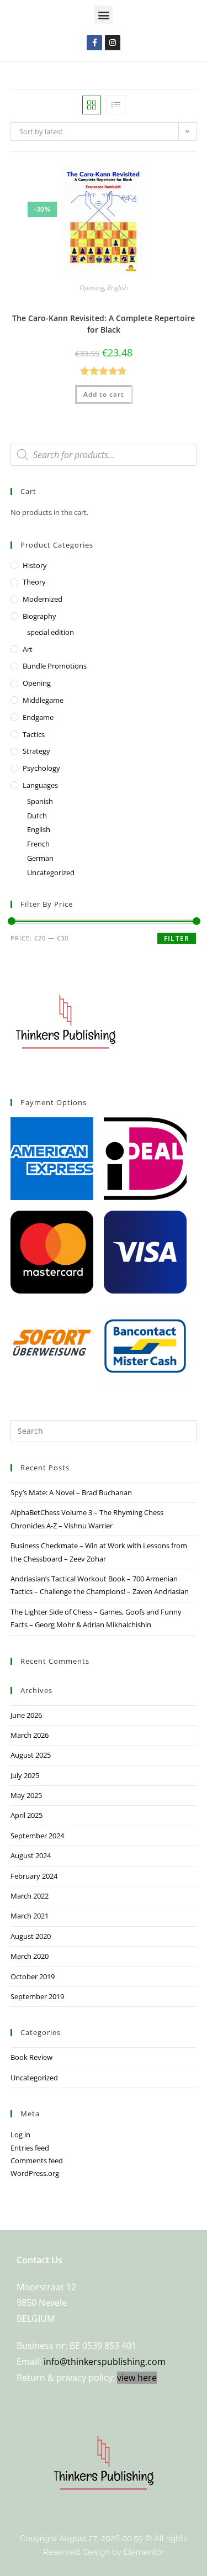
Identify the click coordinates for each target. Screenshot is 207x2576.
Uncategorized (51, 872)
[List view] (116, 105)
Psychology (41, 768)
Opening (92, 288)
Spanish (40, 801)
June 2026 (26, 1715)
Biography (39, 616)
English (118, 288)
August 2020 (31, 1936)
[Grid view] (92, 105)
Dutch (37, 816)
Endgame (38, 717)
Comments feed (37, 2160)
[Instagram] (113, 43)
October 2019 (33, 1976)
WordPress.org (35, 2173)
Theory (34, 582)
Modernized (43, 599)
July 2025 (25, 1775)
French (38, 844)
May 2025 (26, 1795)
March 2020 (30, 1956)
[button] (104, 15)
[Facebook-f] (94, 43)
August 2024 (31, 1855)
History (35, 565)
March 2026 (30, 1735)
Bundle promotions (55, 666)
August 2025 (31, 1755)
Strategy (36, 751)
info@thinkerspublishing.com (105, 2362)
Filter (177, 939)
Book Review (31, 2057)
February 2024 (34, 1876)
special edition (51, 632)
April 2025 (26, 1815)
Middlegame (43, 700)
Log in (20, 2135)
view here (137, 2378)
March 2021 (30, 1916)
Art (28, 649)
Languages (40, 785)
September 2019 (37, 1996)
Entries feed (30, 2148)
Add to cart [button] (104, 394)
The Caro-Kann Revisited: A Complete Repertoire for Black (104, 324)
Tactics (34, 734)
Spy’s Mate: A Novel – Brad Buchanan (71, 1492)
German (40, 858)
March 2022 (30, 1896)
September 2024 (37, 1836)
